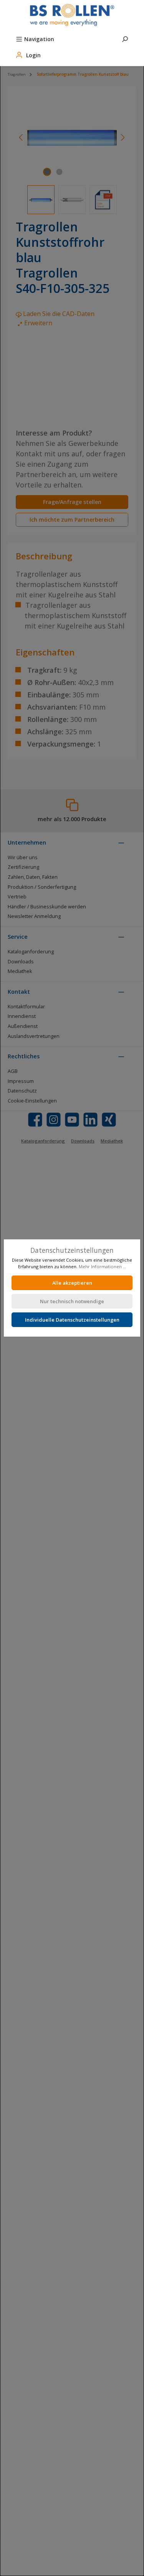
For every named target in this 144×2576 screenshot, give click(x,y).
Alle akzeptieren (72, 1283)
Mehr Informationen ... (103, 1266)
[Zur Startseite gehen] (72, 15)
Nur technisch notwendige (72, 1301)
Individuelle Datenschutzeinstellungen (72, 1320)
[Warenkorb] (65, 50)
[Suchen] (125, 38)
